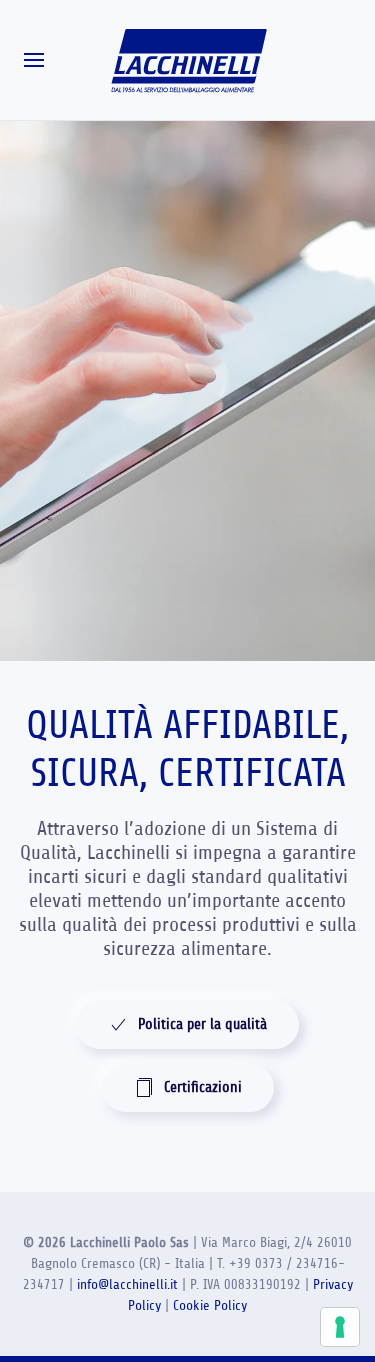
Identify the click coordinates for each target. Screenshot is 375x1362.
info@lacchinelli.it (127, 1284)
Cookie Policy (210, 1305)
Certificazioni (203, 1087)
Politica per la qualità (202, 1024)
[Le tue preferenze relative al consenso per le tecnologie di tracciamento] (340, 1327)
